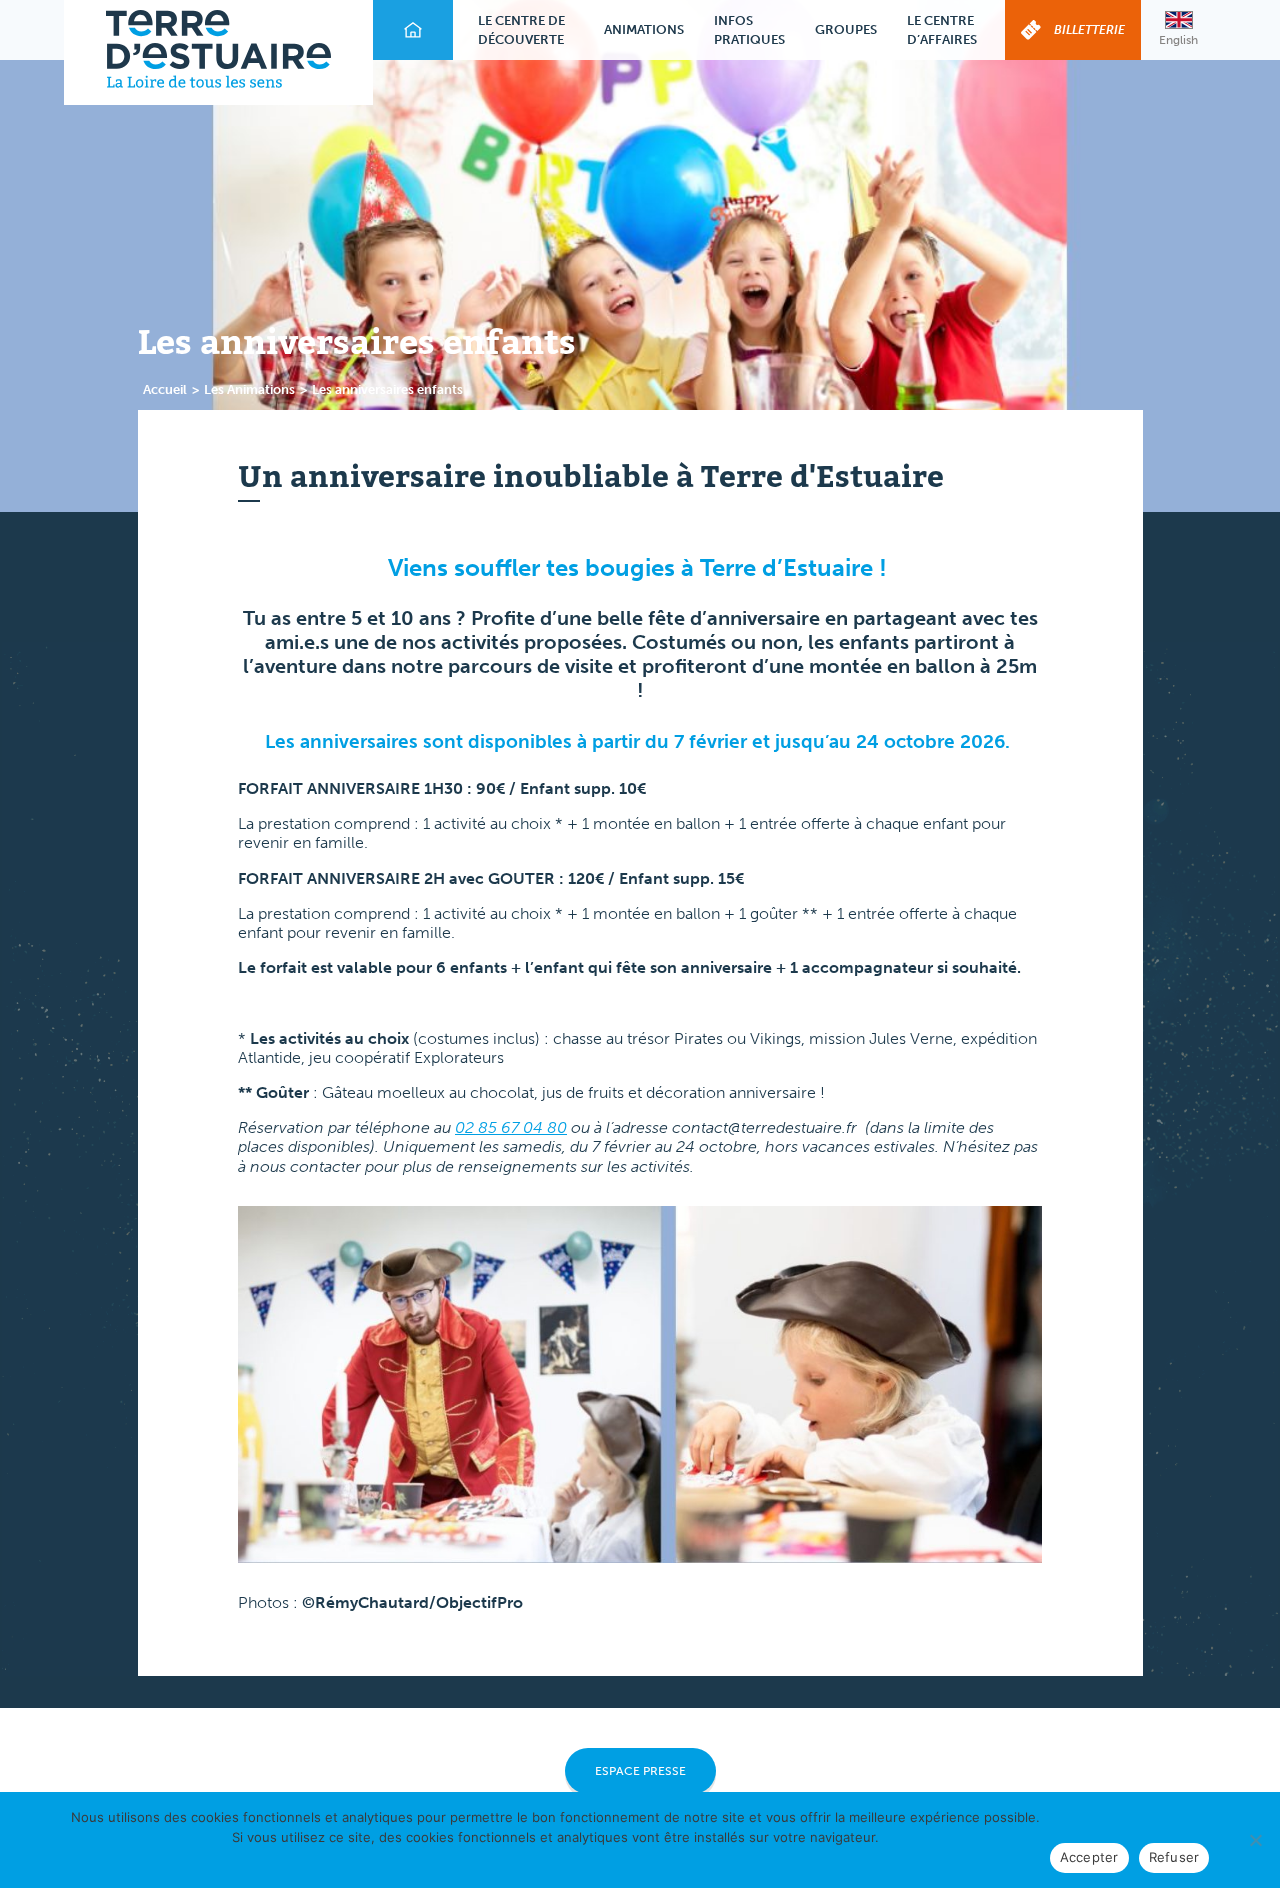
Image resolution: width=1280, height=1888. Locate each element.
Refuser (1174, 1857)
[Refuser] (1255, 1840)
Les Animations (249, 389)
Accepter (1089, 1857)
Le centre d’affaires (942, 30)
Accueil (165, 389)
